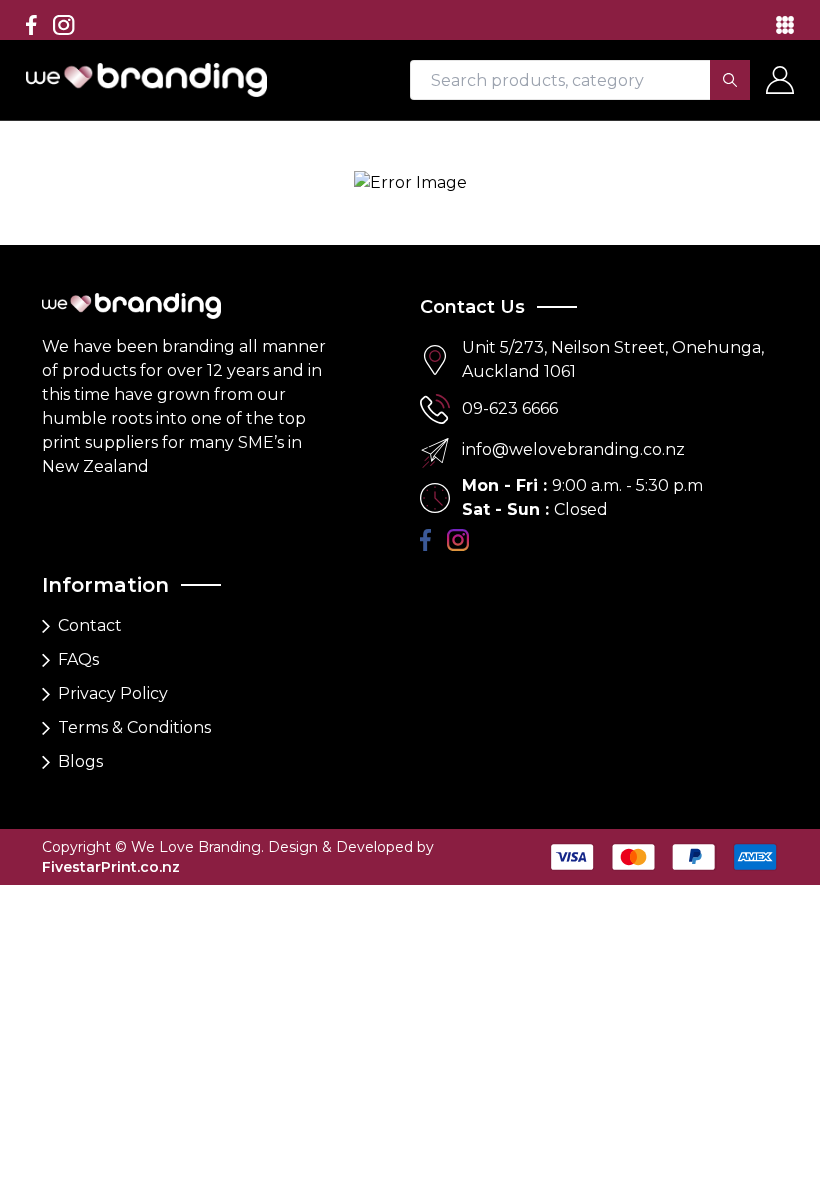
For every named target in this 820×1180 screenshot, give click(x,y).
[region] (410, 442)
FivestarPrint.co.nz (111, 867)
